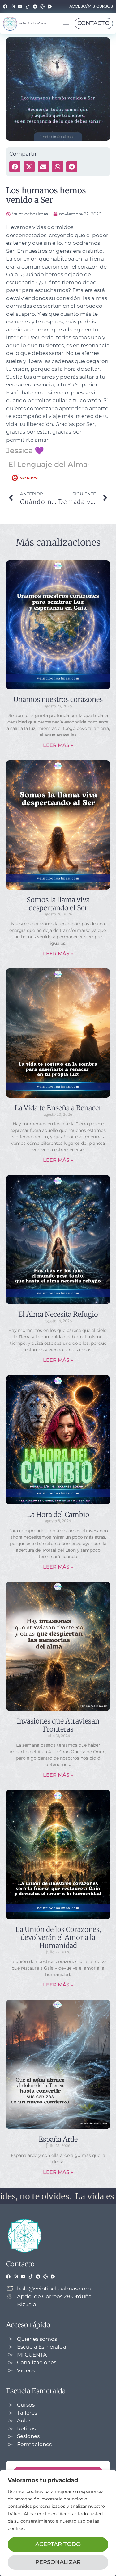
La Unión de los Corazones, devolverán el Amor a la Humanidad (58, 1938)
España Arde (58, 2139)
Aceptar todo (58, 2544)
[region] (58, 2523)
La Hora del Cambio (58, 1515)
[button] (66, 23)
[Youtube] (20, 6)
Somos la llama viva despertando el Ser (58, 904)
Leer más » (58, 745)
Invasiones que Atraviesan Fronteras (58, 1725)
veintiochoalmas (32, 23)
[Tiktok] (28, 6)
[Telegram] (35, 6)
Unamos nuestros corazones (58, 699)
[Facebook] (5, 6)
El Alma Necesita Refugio (58, 1314)
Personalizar (58, 2562)
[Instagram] (13, 6)
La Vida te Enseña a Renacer (58, 1108)
